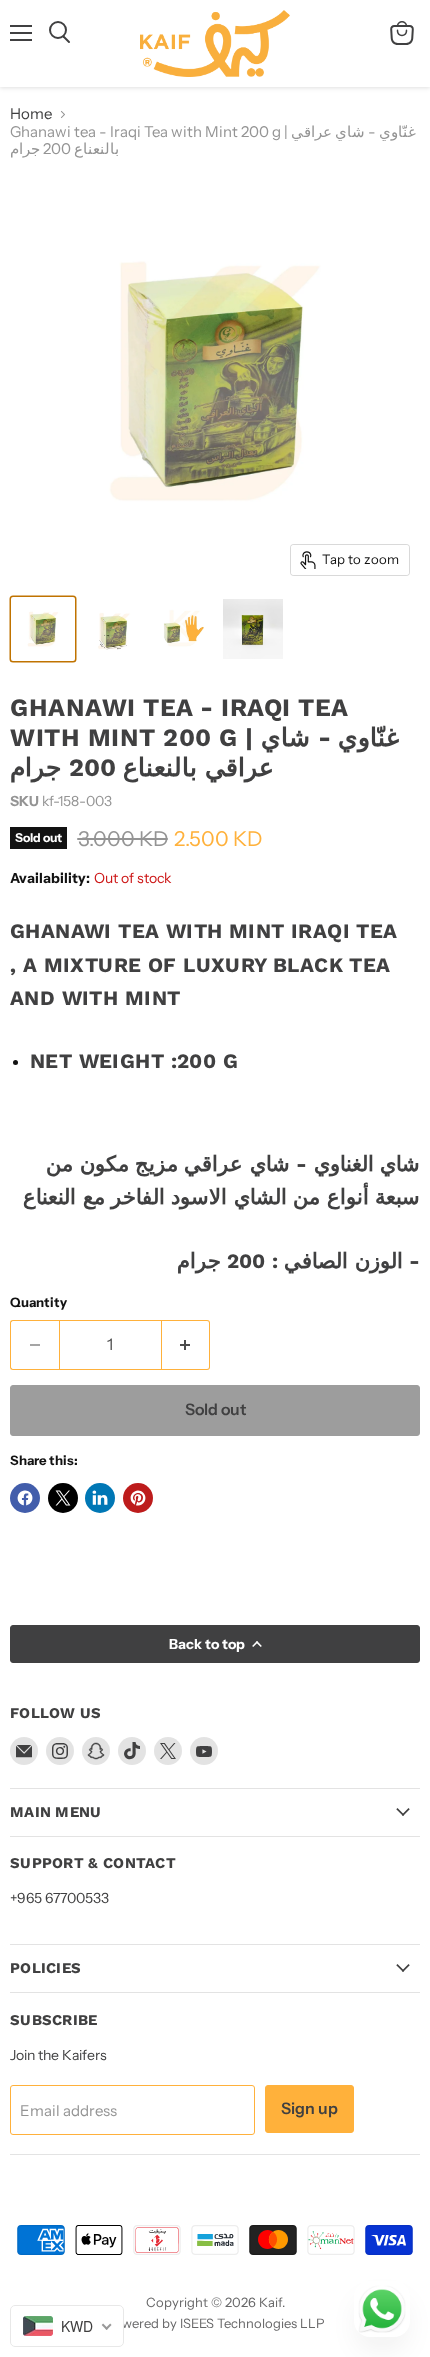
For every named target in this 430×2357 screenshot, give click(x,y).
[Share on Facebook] (25, 1498)
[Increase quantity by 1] (186, 1345)
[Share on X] (63, 1498)
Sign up (309, 2108)
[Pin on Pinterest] (138, 1498)
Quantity (38, 1302)
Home (31, 113)
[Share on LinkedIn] (100, 1498)
